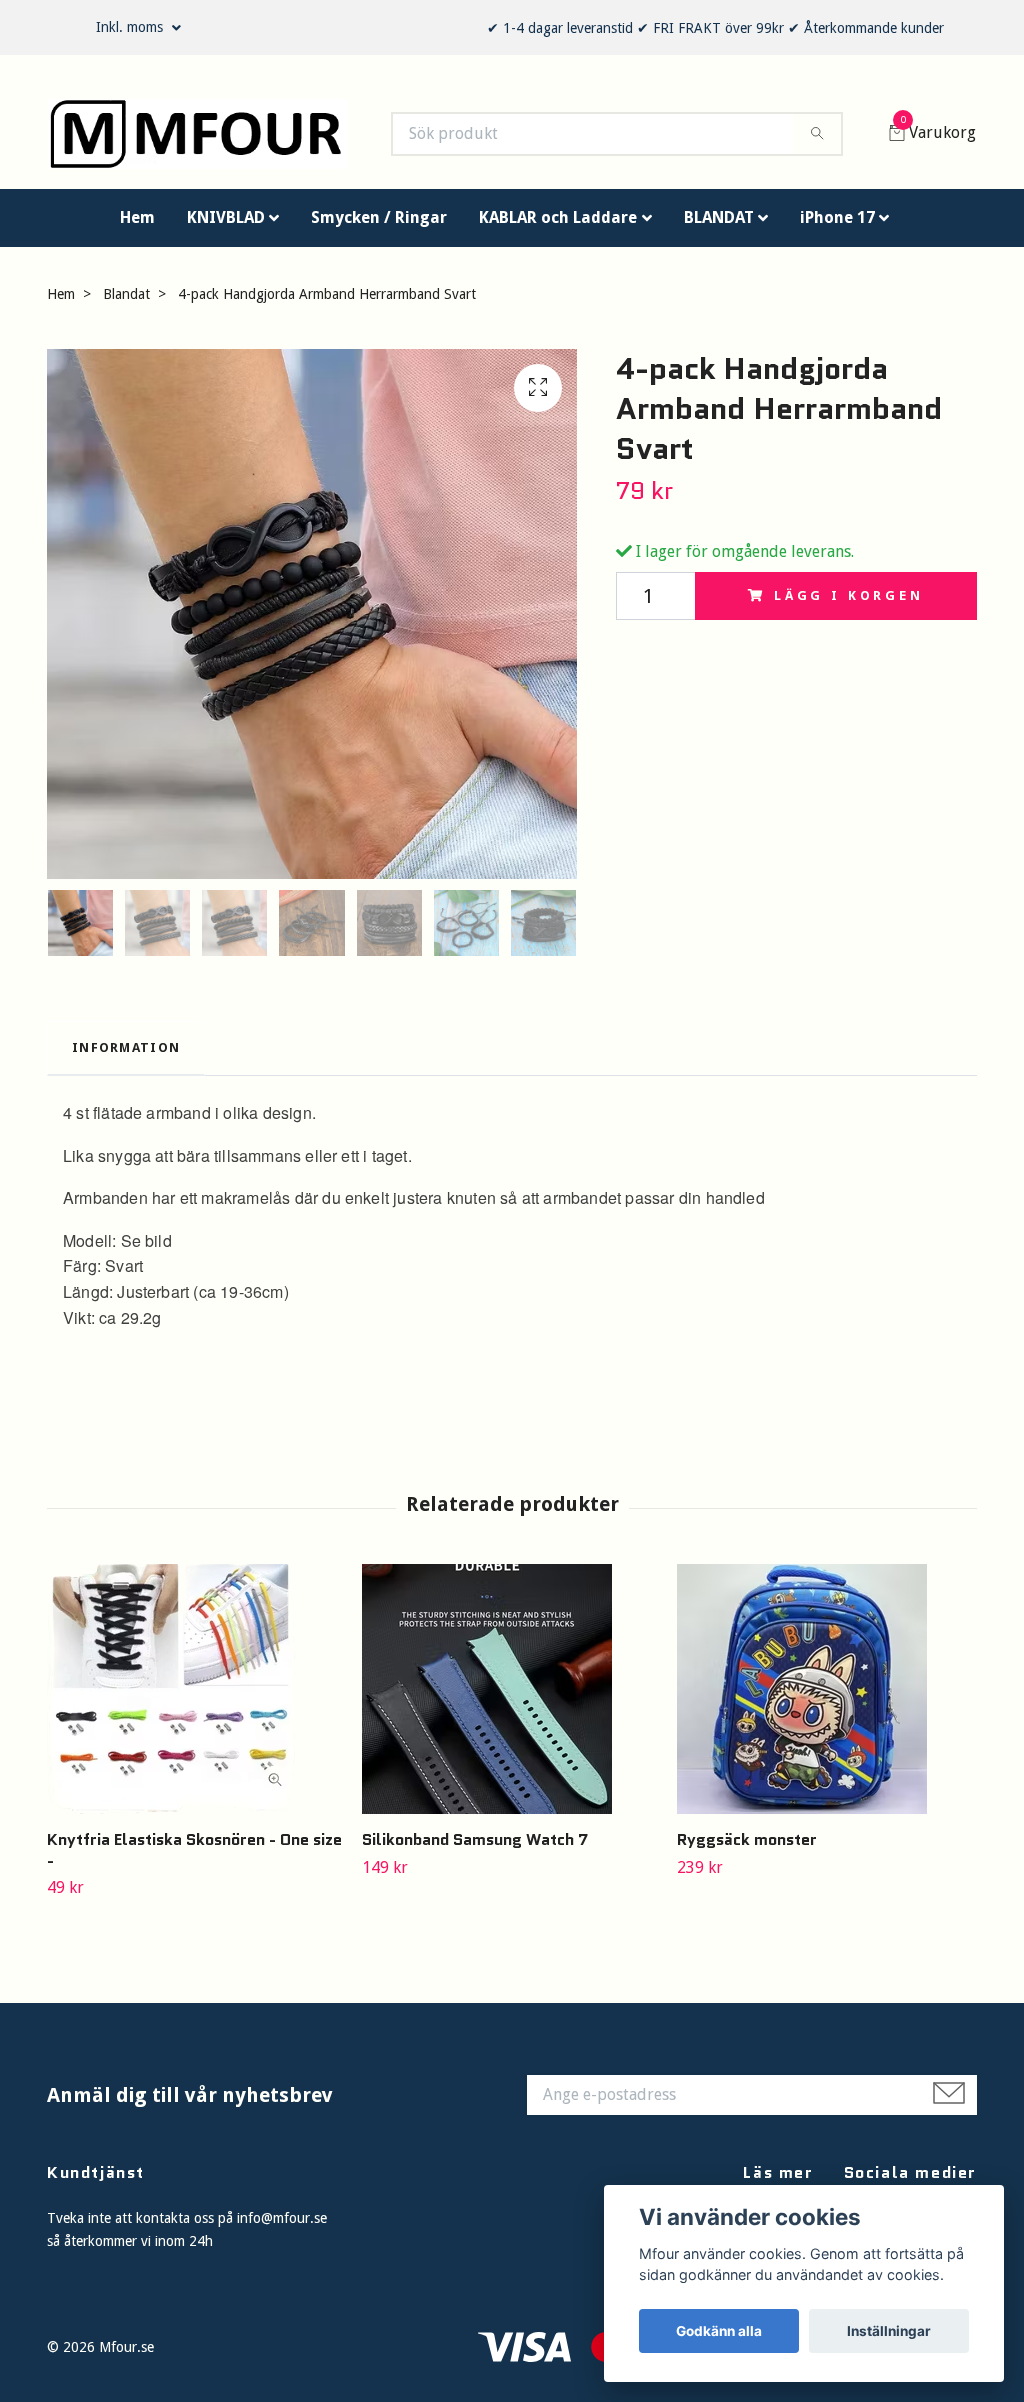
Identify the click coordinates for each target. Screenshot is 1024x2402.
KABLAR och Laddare (558, 226)
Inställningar (889, 2331)
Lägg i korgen (849, 604)
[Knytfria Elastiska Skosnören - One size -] (197, 1698)
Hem (137, 226)
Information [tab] (126, 1056)
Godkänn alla (719, 2331)
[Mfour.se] (217, 139)
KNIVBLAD (226, 226)
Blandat (126, 303)
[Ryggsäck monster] (827, 1698)
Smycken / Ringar (379, 226)
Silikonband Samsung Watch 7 (475, 1848)
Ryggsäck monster (747, 1848)
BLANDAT (719, 226)
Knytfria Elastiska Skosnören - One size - (194, 1859)
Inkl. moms (131, 27)
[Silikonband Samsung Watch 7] (512, 1698)
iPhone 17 (837, 226)
